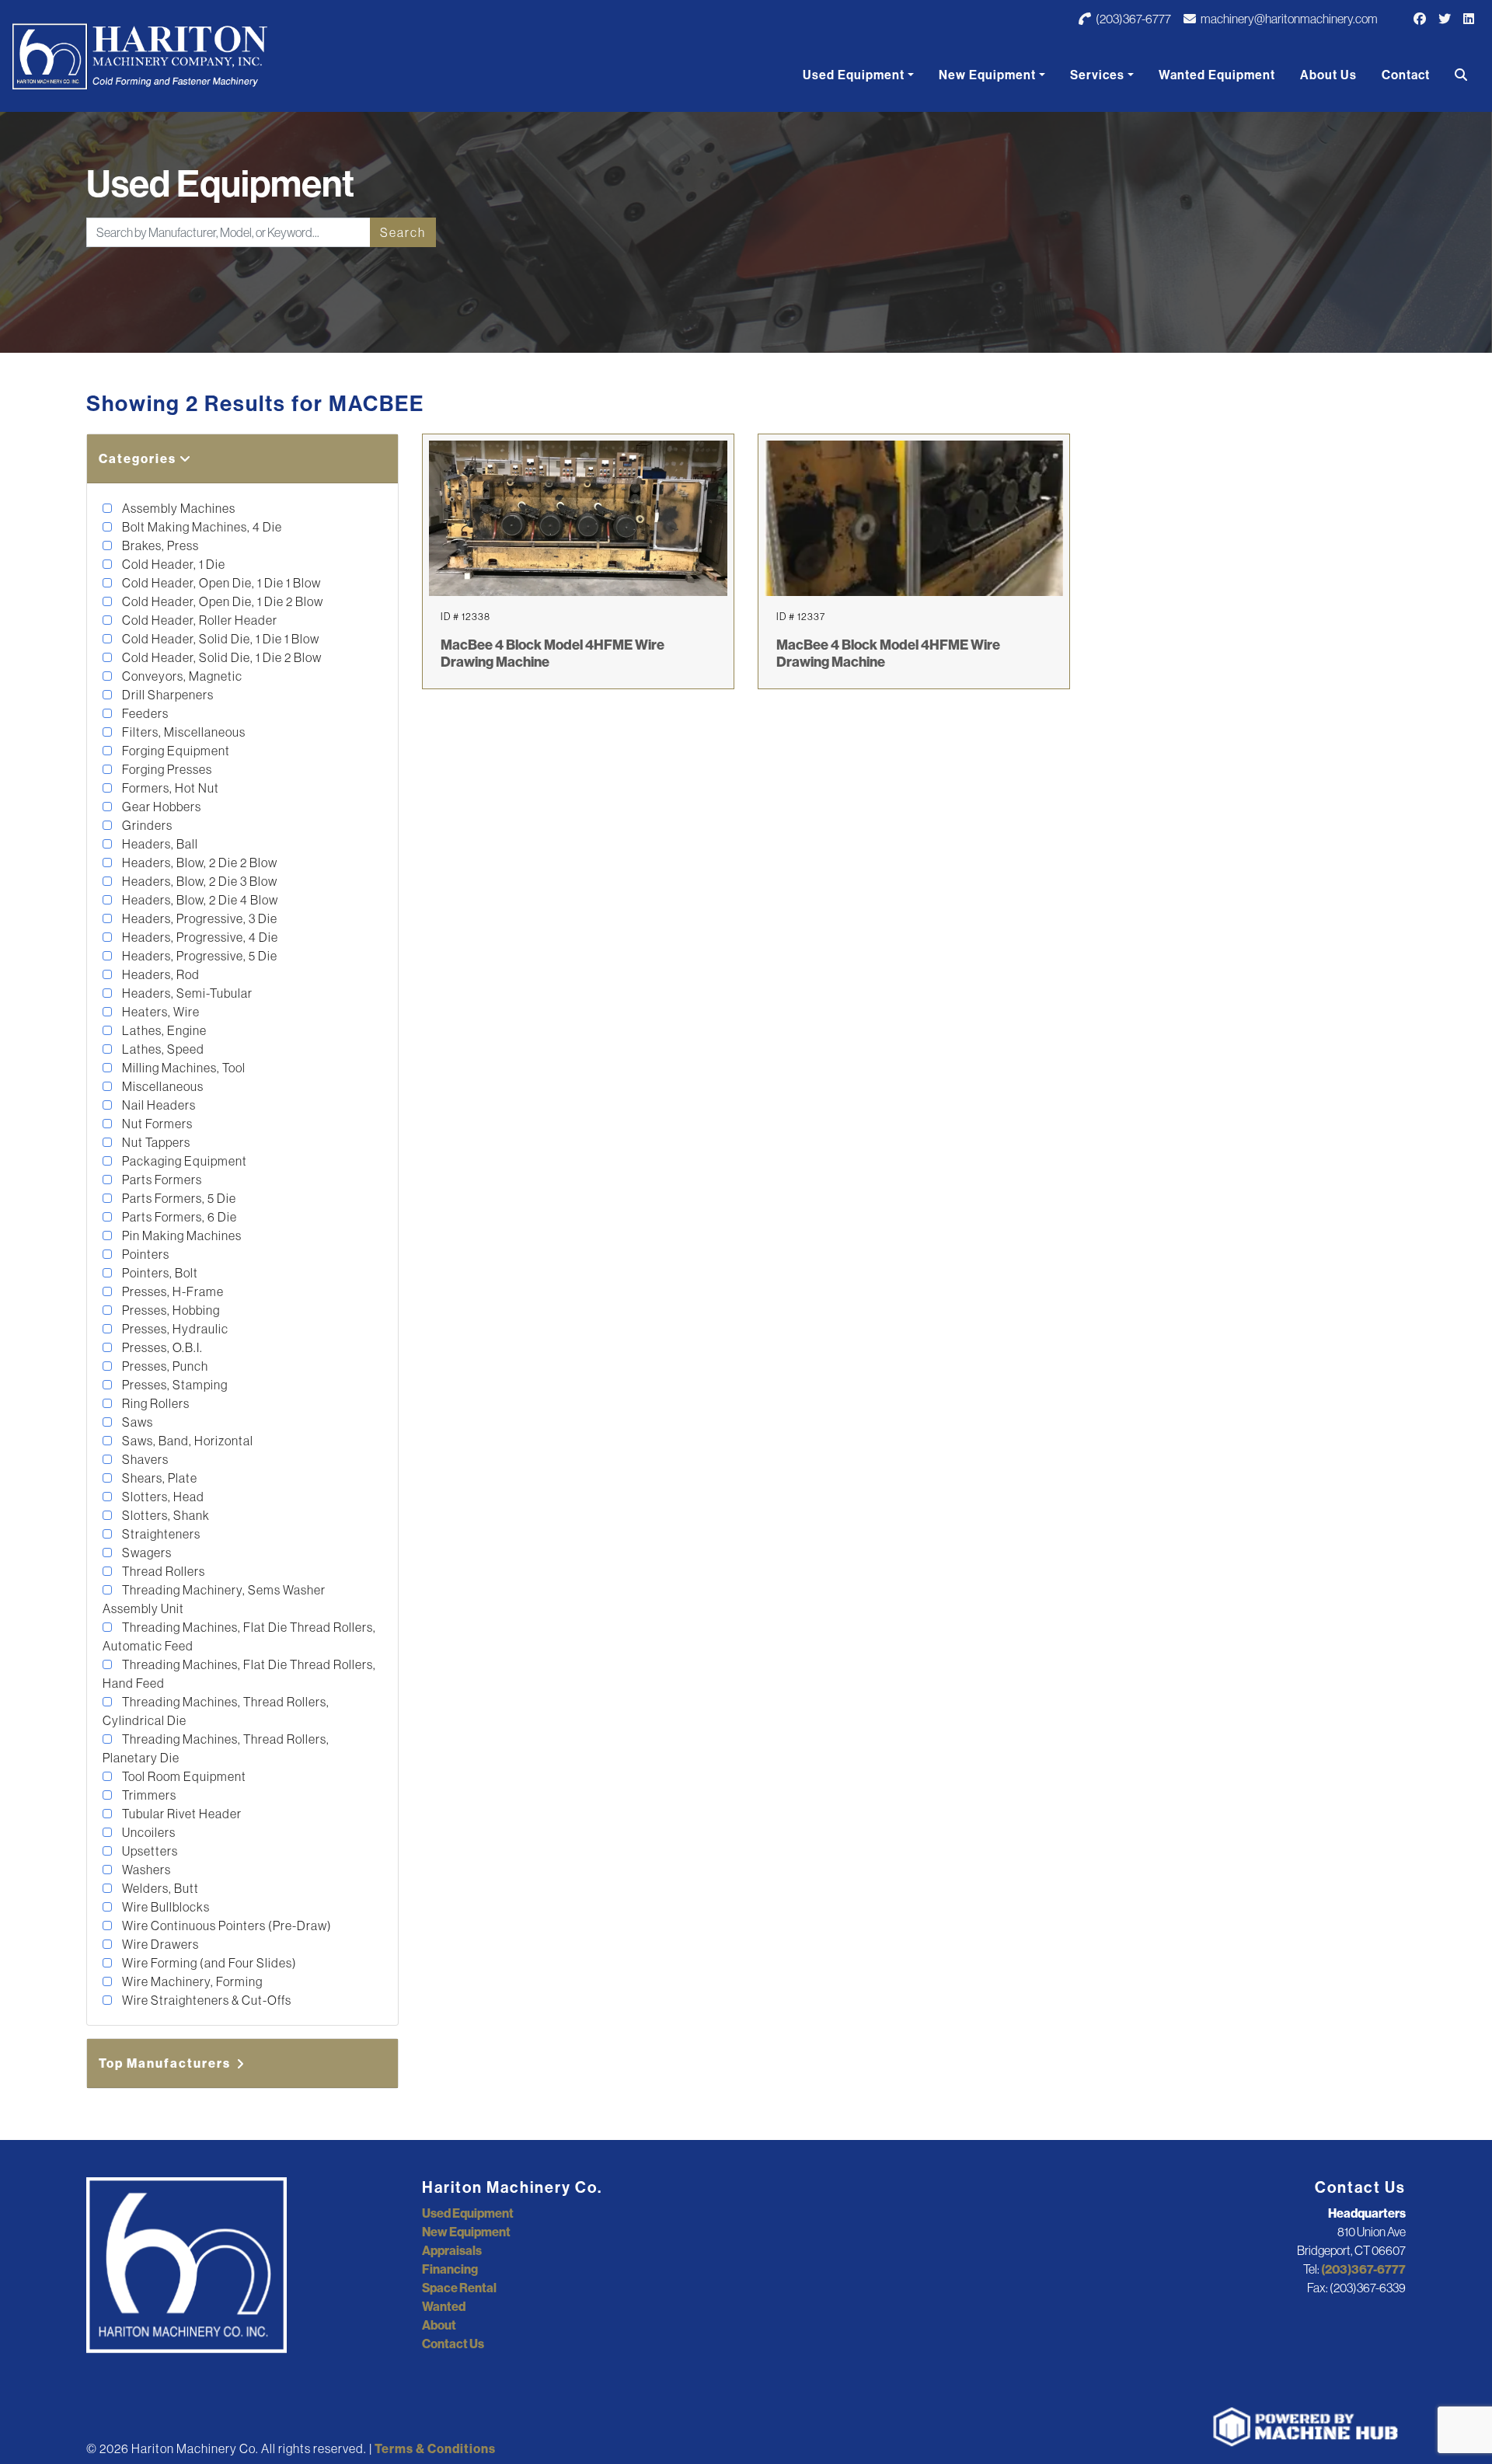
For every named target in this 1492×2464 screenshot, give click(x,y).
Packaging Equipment (183, 1161)
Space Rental (459, 2288)
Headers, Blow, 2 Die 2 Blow (199, 863)
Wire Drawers (159, 1944)
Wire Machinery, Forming (191, 1981)
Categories (139, 458)
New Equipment (987, 75)
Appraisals (452, 2250)
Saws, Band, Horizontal (186, 1441)
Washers (145, 1870)
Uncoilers (148, 1832)
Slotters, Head (162, 1497)
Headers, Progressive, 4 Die (199, 937)
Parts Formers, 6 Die (178, 1217)
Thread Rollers (162, 1571)
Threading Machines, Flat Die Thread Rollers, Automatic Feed (239, 1636)
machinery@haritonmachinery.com (1288, 19)
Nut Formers (156, 1124)
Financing (450, 2269)
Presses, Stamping (174, 1385)
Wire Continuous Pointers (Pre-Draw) (226, 1926)
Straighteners (160, 1534)
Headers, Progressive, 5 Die (199, 956)
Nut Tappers (155, 1142)
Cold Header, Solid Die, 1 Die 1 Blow (220, 639)
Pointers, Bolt (159, 1273)
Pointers (145, 1254)
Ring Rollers (155, 1403)
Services (1097, 75)
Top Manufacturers (166, 2063)
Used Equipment (854, 75)
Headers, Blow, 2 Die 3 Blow (199, 881)
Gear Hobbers (160, 807)
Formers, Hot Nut (169, 788)
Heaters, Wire (160, 1012)
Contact (1406, 75)
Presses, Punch (164, 1366)
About (439, 2325)
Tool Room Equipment (183, 1776)
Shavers (144, 1459)
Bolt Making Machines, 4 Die (201, 527)
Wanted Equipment (1217, 75)
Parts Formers (161, 1180)
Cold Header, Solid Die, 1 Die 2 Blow (221, 657)
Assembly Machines (178, 508)
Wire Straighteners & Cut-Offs (206, 2000)
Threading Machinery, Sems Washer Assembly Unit (214, 1599)
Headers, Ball (159, 844)
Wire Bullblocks (165, 1907)
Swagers (146, 1553)
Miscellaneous (162, 1086)
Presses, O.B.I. (161, 1347)
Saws (136, 1422)
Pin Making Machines (181, 1235)
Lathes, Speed (162, 1049)
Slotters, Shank (165, 1515)
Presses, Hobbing (170, 1310)
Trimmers (148, 1795)
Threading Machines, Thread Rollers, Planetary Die (216, 1748)
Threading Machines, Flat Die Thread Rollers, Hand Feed (239, 1674)
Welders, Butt (159, 1888)
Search (403, 232)
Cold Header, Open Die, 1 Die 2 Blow (221, 601)
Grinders (146, 825)
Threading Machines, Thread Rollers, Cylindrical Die (216, 1711)
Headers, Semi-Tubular (186, 993)
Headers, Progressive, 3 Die (199, 918)
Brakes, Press (159, 545)
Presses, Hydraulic (174, 1329)
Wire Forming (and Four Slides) (208, 1963)
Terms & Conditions (435, 2448)
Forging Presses (166, 769)
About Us (1328, 75)
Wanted (444, 2306)
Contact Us (453, 2344)
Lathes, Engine (163, 1030)
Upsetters (149, 1851)
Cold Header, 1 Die (173, 564)
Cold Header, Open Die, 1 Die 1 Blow (220, 583)
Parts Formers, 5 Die (178, 1198)
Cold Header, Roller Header (199, 620)
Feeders (144, 713)
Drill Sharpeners (167, 695)
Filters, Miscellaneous (183, 732)
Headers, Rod (160, 974)
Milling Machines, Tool (183, 1068)
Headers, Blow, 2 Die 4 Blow (199, 900)
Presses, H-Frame (172, 1291)
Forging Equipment (175, 751)
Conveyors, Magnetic (181, 676)
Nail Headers (158, 1105)
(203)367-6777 (1133, 19)
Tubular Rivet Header (181, 1814)
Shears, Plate (159, 1478)
